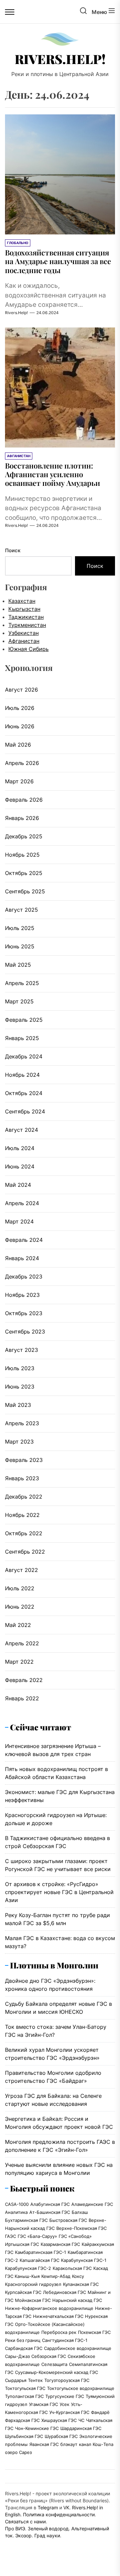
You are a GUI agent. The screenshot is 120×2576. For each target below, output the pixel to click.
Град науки (47, 2535)
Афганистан (24, 641)
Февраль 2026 (24, 800)
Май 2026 (18, 745)
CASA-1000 (17, 2204)
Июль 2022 (20, 1588)
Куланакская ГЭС (81, 2284)
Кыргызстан (24, 609)
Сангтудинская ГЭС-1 (65, 2340)
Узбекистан (23, 633)
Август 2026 (21, 690)
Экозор (23, 2535)
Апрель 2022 (22, 1643)
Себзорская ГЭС (49, 2356)
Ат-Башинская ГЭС (50, 2212)
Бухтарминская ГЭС (26, 2220)
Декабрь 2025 (24, 836)
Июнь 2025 (20, 946)
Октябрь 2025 (24, 873)
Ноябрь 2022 (22, 1515)
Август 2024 (21, 1130)
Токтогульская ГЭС (25, 2388)
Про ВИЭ (15, 2528)
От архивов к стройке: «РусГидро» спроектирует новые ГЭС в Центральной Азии (59, 1892)
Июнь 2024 (20, 1166)
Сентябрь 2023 (25, 1332)
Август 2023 (21, 1350)
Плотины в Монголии (54, 1965)
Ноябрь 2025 (22, 855)
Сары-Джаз (17, 2356)
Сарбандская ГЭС (24, 2348)
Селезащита (54, 2364)
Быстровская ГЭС (68, 2220)
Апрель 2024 (22, 1203)
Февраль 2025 (24, 1020)
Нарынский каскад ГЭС (77, 2300)
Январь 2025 (22, 1038)
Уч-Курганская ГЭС (69, 2412)
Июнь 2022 (20, 1607)
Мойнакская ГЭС (33, 2300)
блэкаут (69, 2444)
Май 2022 (18, 1625)
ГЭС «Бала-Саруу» (37, 2236)
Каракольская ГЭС (72, 2268)
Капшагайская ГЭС (39, 2260)
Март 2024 (19, 1221)
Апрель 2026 (22, 763)
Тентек (35, 2380)
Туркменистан (27, 625)
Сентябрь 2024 (25, 1111)
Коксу (78, 2276)
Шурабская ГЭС (61, 2436)
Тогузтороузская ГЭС (67, 2380)
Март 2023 (19, 1442)
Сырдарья (16, 2380)
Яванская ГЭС (44, 2444)
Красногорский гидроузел (33, 2284)
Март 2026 (19, 781)
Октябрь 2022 (24, 1533)
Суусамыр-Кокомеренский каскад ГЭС (56, 2372)
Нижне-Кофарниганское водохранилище (49, 2308)
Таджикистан (26, 617)
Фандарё (100, 2412)
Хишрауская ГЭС (59, 2420)
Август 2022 (21, 1570)
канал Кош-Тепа (96, 2444)
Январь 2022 (22, 1698)
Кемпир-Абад (56, 2276)
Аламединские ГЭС (92, 2204)
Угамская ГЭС (43, 2404)
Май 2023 (18, 1405)
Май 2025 (18, 965)
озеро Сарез (18, 2452)
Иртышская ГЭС (22, 2244)
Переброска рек (59, 2332)
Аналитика (16, 2212)
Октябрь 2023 (24, 1313)
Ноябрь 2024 (22, 1075)
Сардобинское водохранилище (78, 2348)
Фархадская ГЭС (22, 2420)
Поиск (13, 550)
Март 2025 (19, 1001)
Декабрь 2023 (24, 1276)
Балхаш (80, 2212)
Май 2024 (18, 1185)
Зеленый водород (48, 2528)
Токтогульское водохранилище (81, 2388)
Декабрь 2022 (24, 1497)
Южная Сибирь (28, 649)
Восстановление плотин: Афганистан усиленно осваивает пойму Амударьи (52, 474)
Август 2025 (21, 910)
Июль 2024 (20, 1148)
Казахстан (22, 601)
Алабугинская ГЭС (50, 2204)
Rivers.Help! (60, 59)
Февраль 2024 (24, 1240)
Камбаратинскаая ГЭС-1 (40, 2252)
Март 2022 (19, 1662)
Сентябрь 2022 (25, 1552)
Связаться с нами (25, 2521)
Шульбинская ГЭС (24, 2436)
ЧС (81, 2420)
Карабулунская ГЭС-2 (28, 2268)
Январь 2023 (22, 1478)
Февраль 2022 (24, 1680)
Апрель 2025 (22, 983)
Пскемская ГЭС (94, 2332)
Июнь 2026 (20, 726)
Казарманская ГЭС (60, 2244)
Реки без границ (23, 2340)
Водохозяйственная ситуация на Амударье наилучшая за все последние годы (58, 261)
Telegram (48, 2507)
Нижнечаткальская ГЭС (58, 2316)
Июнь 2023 (20, 1387)
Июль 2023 (20, 1368)
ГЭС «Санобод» (75, 2236)
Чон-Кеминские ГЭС (37, 2428)
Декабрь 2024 (24, 1056)
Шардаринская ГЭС (81, 2428)
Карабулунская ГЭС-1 (84, 2260)
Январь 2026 (22, 818)
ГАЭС (10, 2236)
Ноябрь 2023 (22, 1295)
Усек (64, 2404)
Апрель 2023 (22, 1423)
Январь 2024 (22, 1258)
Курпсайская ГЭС (23, 2292)
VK (66, 2507)
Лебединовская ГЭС (64, 2292)
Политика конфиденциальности (59, 2514)
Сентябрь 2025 (25, 891)
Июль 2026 (20, 708)
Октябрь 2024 (24, 1093)
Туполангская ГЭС (24, 2396)
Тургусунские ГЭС (65, 2396)
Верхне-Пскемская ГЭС (81, 2228)
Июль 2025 (20, 928)
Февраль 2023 (24, 1460)
